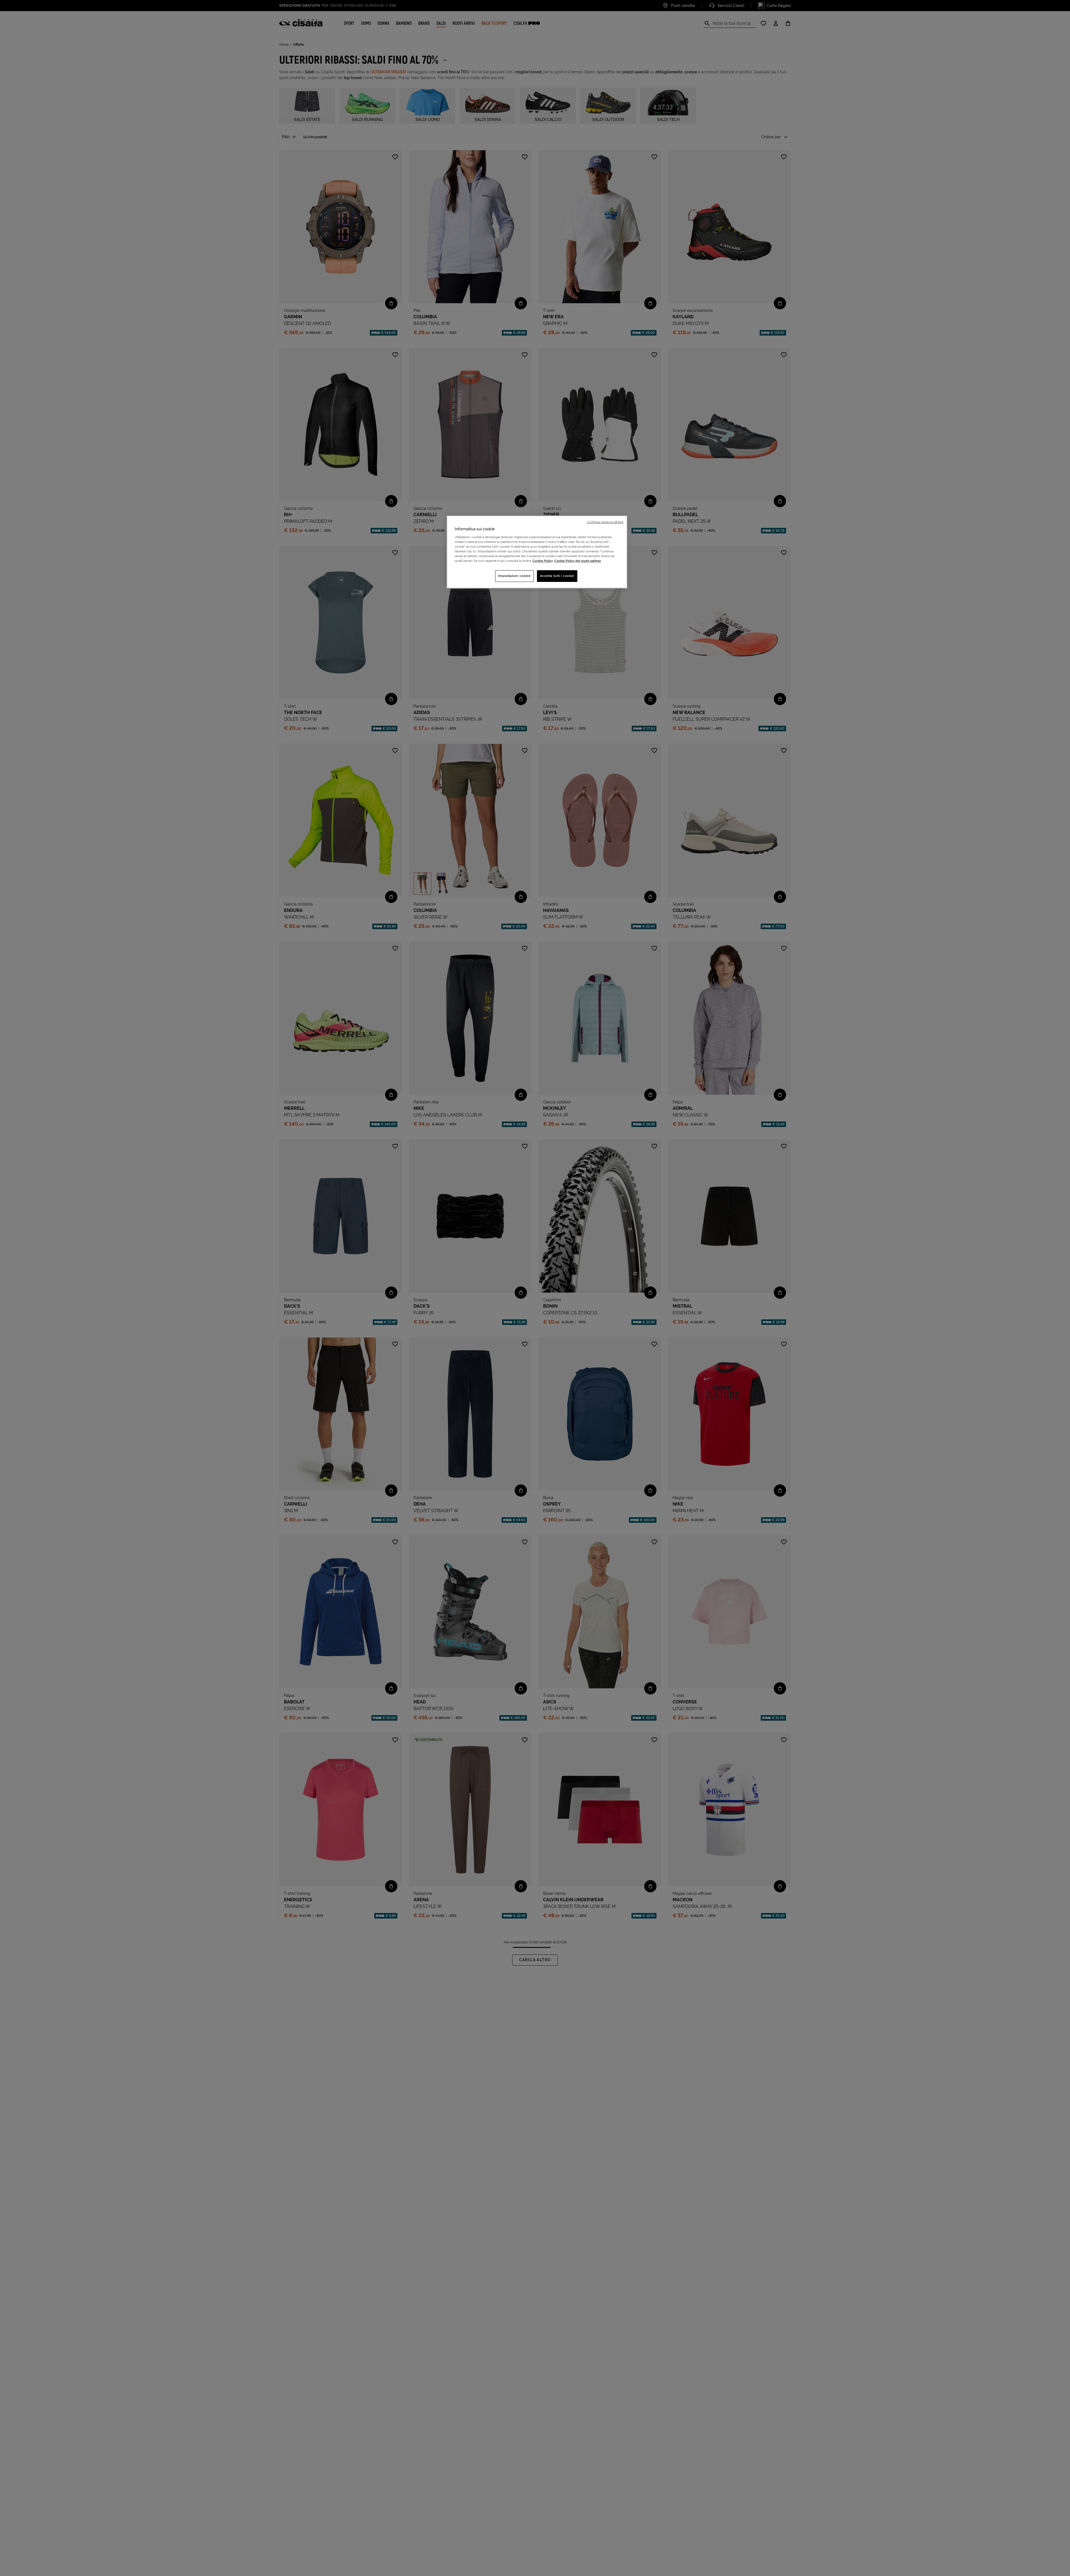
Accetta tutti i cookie (557, 576)
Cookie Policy (543, 561)
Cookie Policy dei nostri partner (578, 561)
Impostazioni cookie (515, 576)
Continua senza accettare (605, 522)
